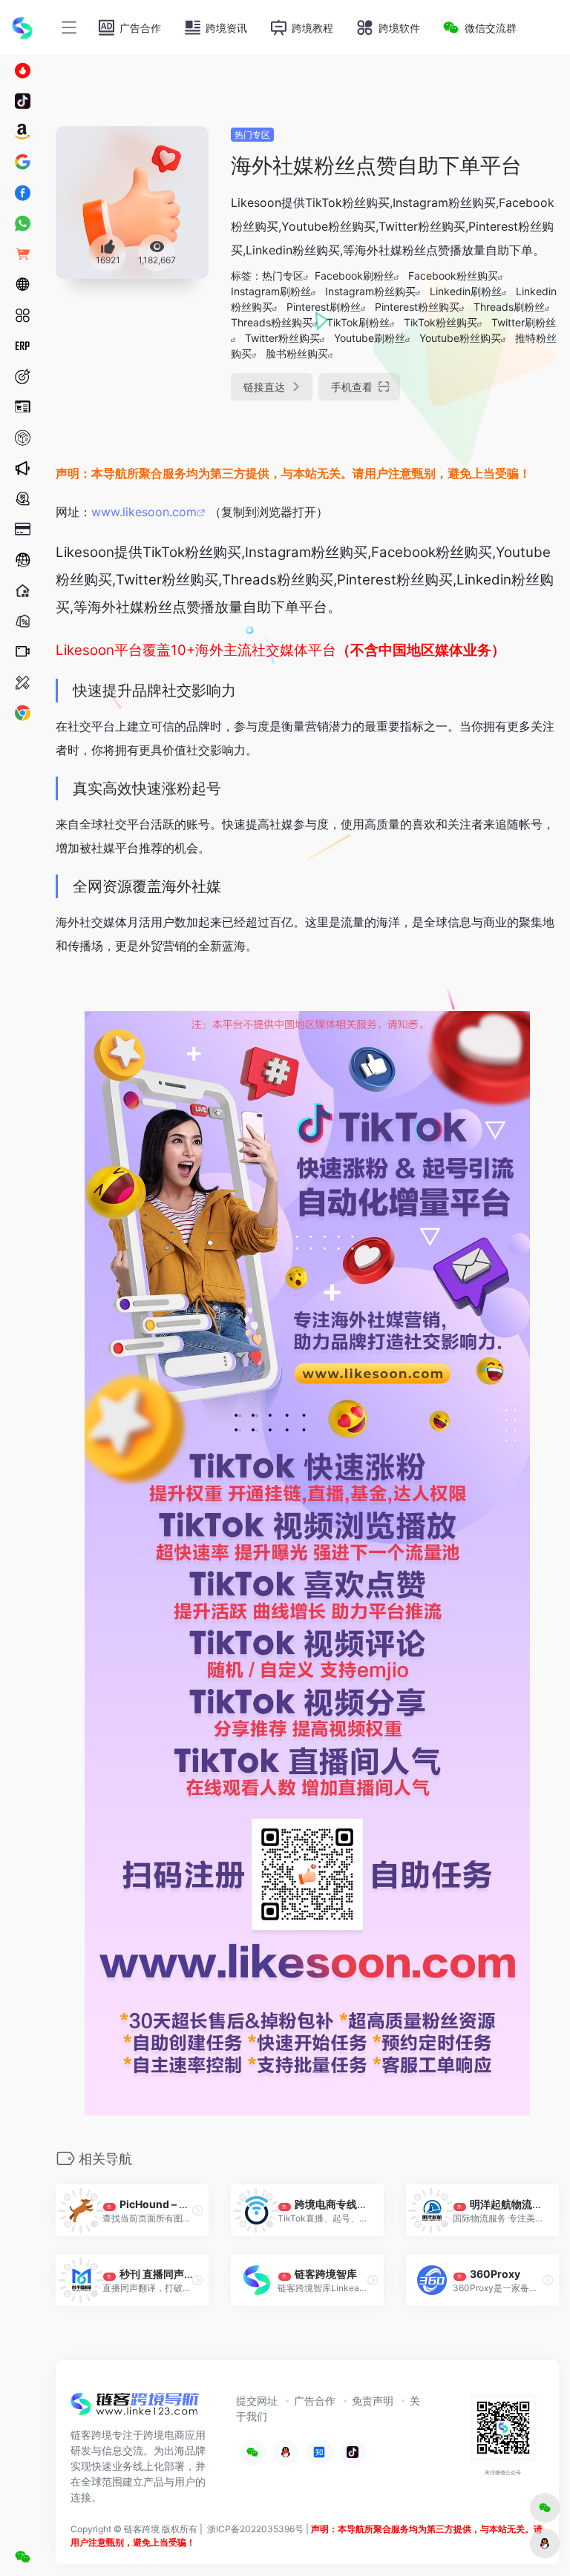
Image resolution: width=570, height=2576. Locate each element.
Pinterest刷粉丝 (324, 307)
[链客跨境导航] (135, 2408)
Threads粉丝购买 (272, 322)
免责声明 (373, 2401)
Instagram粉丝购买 (370, 291)
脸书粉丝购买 (297, 353)
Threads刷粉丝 (509, 307)
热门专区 (252, 135)
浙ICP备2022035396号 (255, 2529)
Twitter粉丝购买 (282, 338)
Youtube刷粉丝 (370, 338)
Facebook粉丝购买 (453, 276)
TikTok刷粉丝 (358, 322)
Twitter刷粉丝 (524, 322)
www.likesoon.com (144, 512)
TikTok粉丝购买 (440, 322)
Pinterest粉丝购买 (417, 307)
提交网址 (257, 2401)
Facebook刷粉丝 (354, 276)
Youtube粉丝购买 (460, 338)
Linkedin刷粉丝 (466, 291)
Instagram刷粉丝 (271, 291)
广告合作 (315, 2401)
